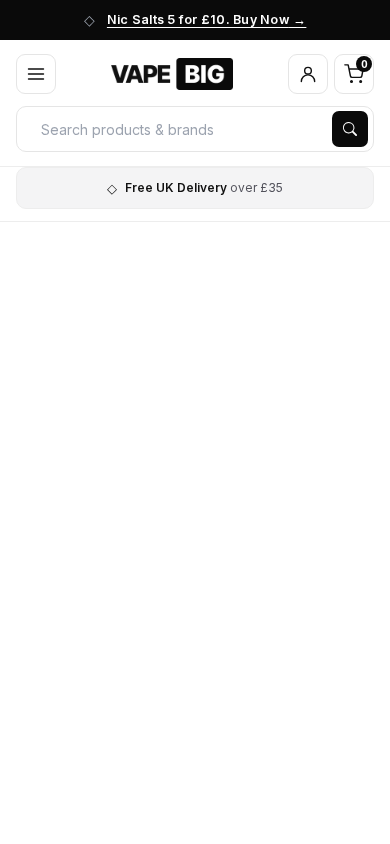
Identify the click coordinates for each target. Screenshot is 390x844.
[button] (308, 74)
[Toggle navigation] (36, 74)
